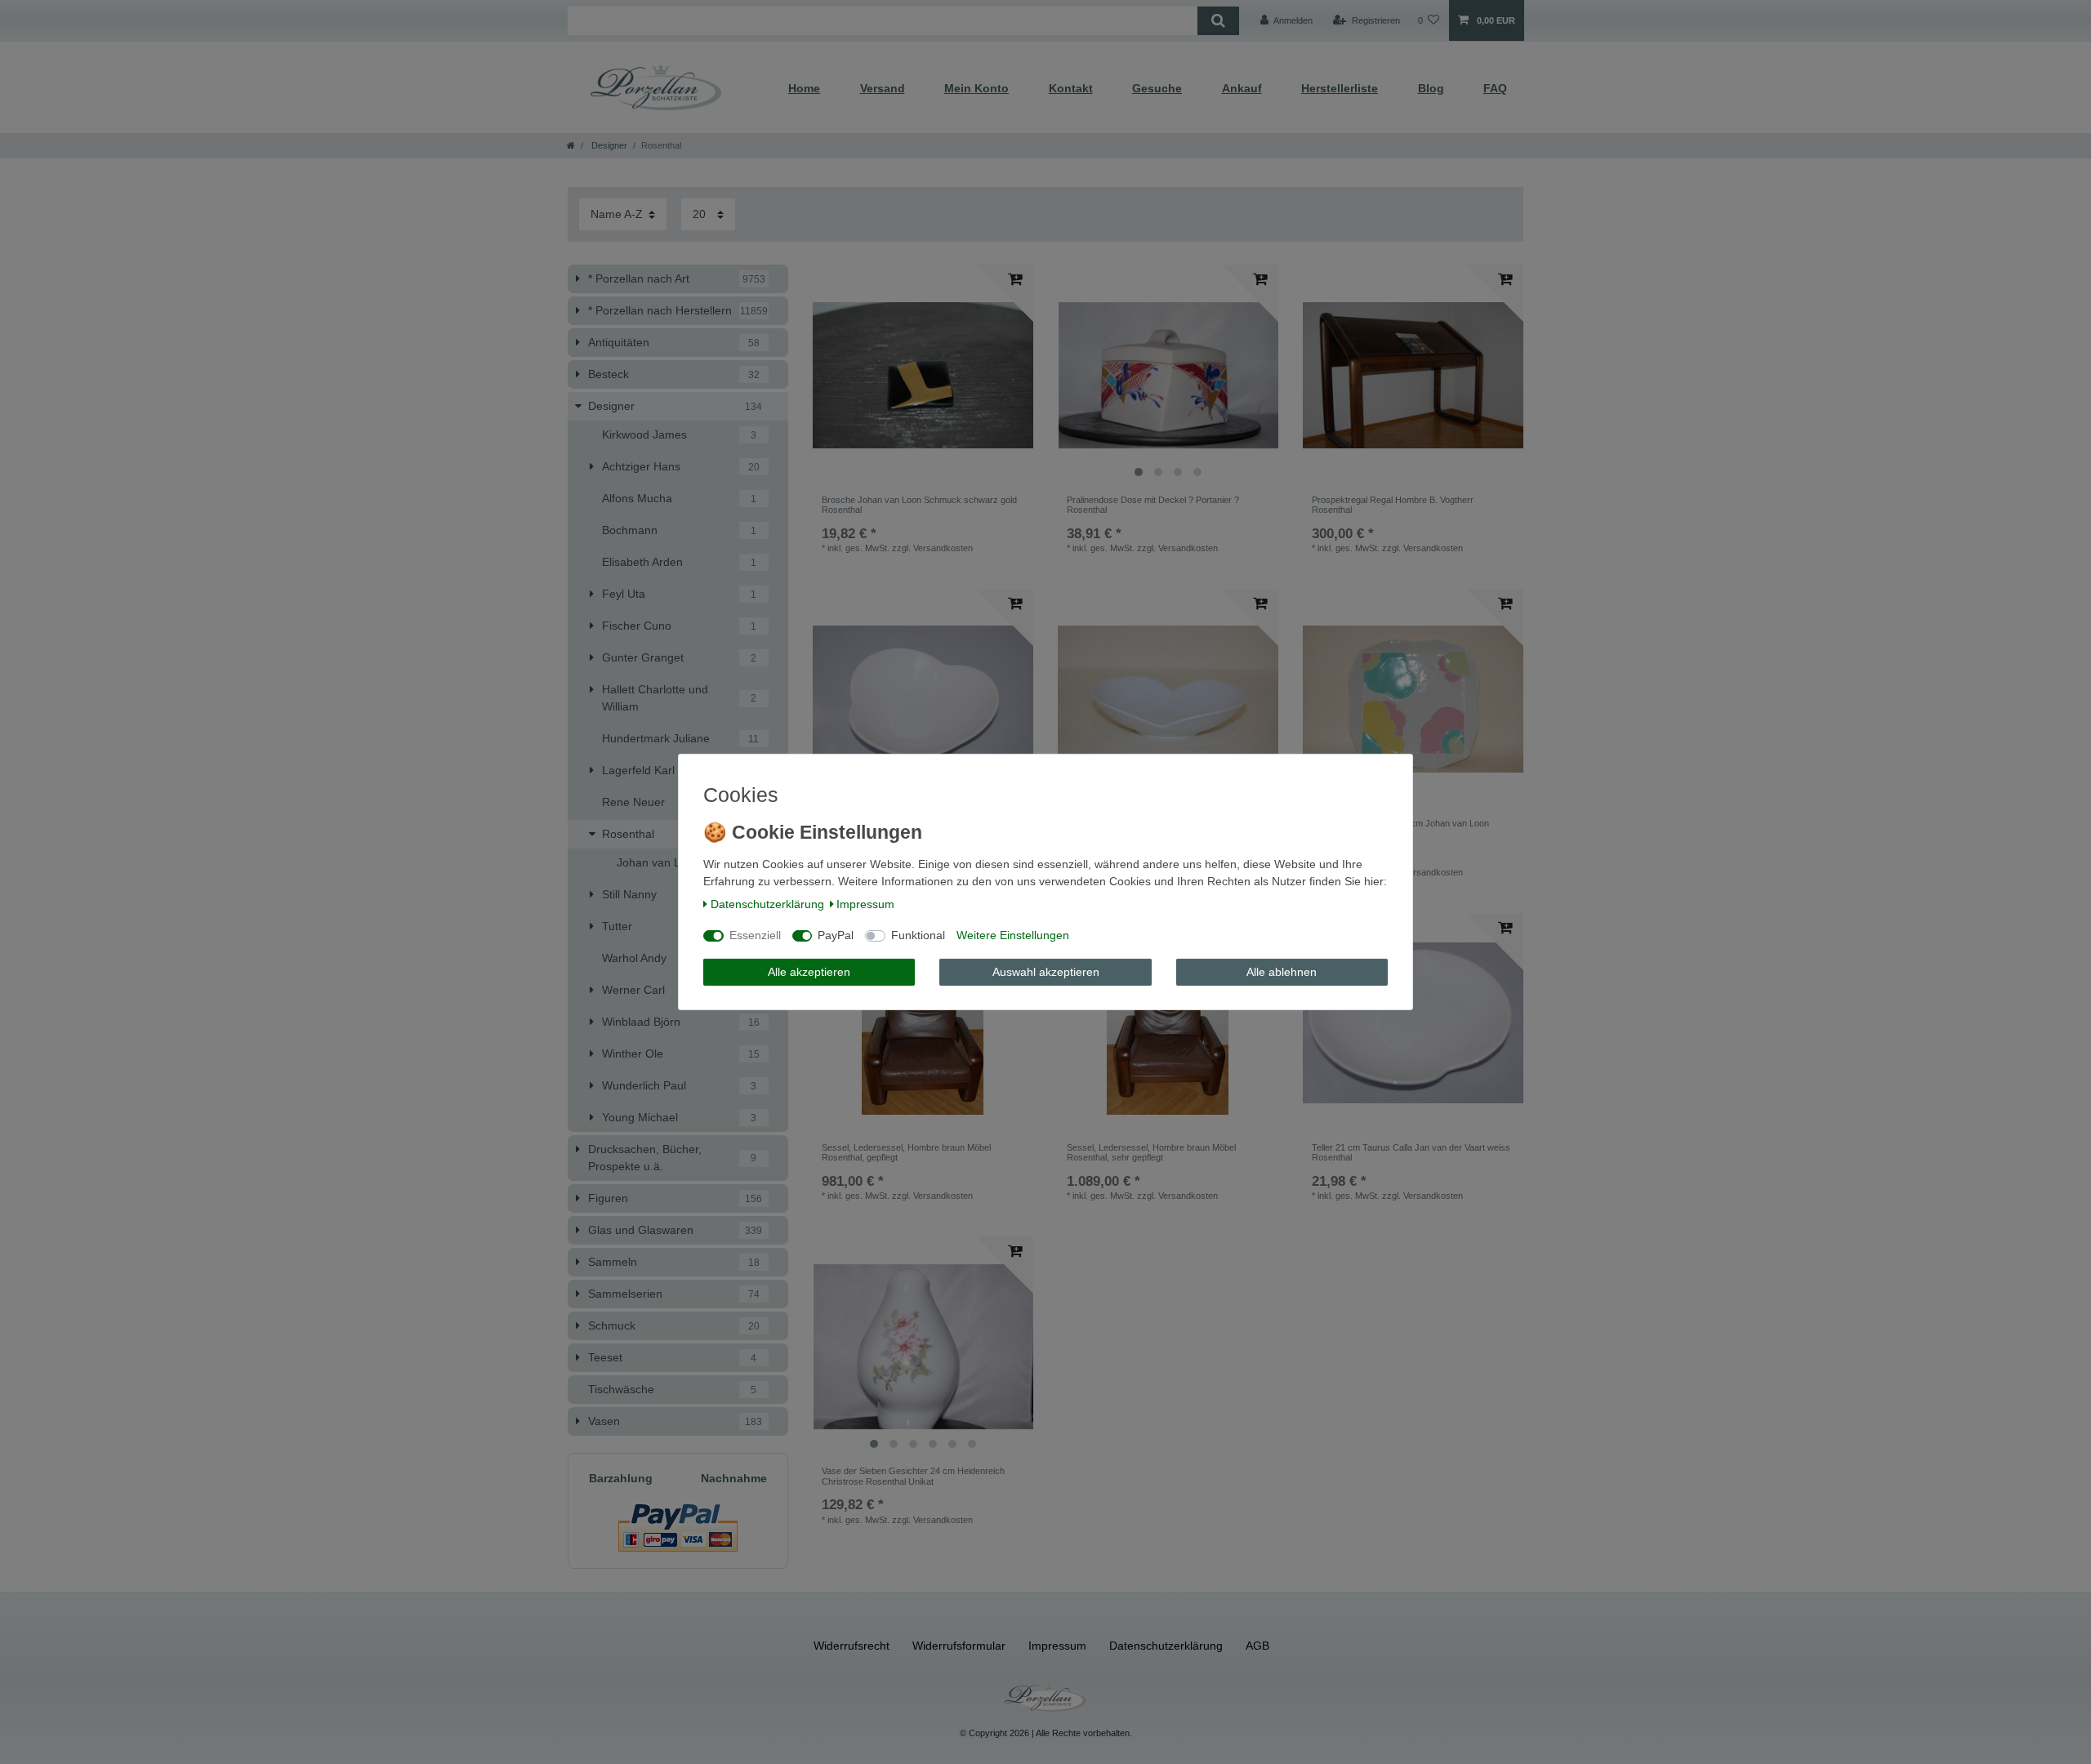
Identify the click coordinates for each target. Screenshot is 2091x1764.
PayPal (836, 935)
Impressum (865, 904)
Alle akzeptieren (809, 972)
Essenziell (755, 935)
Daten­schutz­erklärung (767, 904)
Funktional (918, 935)
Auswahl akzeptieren (1046, 972)
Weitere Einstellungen (1013, 935)
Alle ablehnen (1282, 972)
